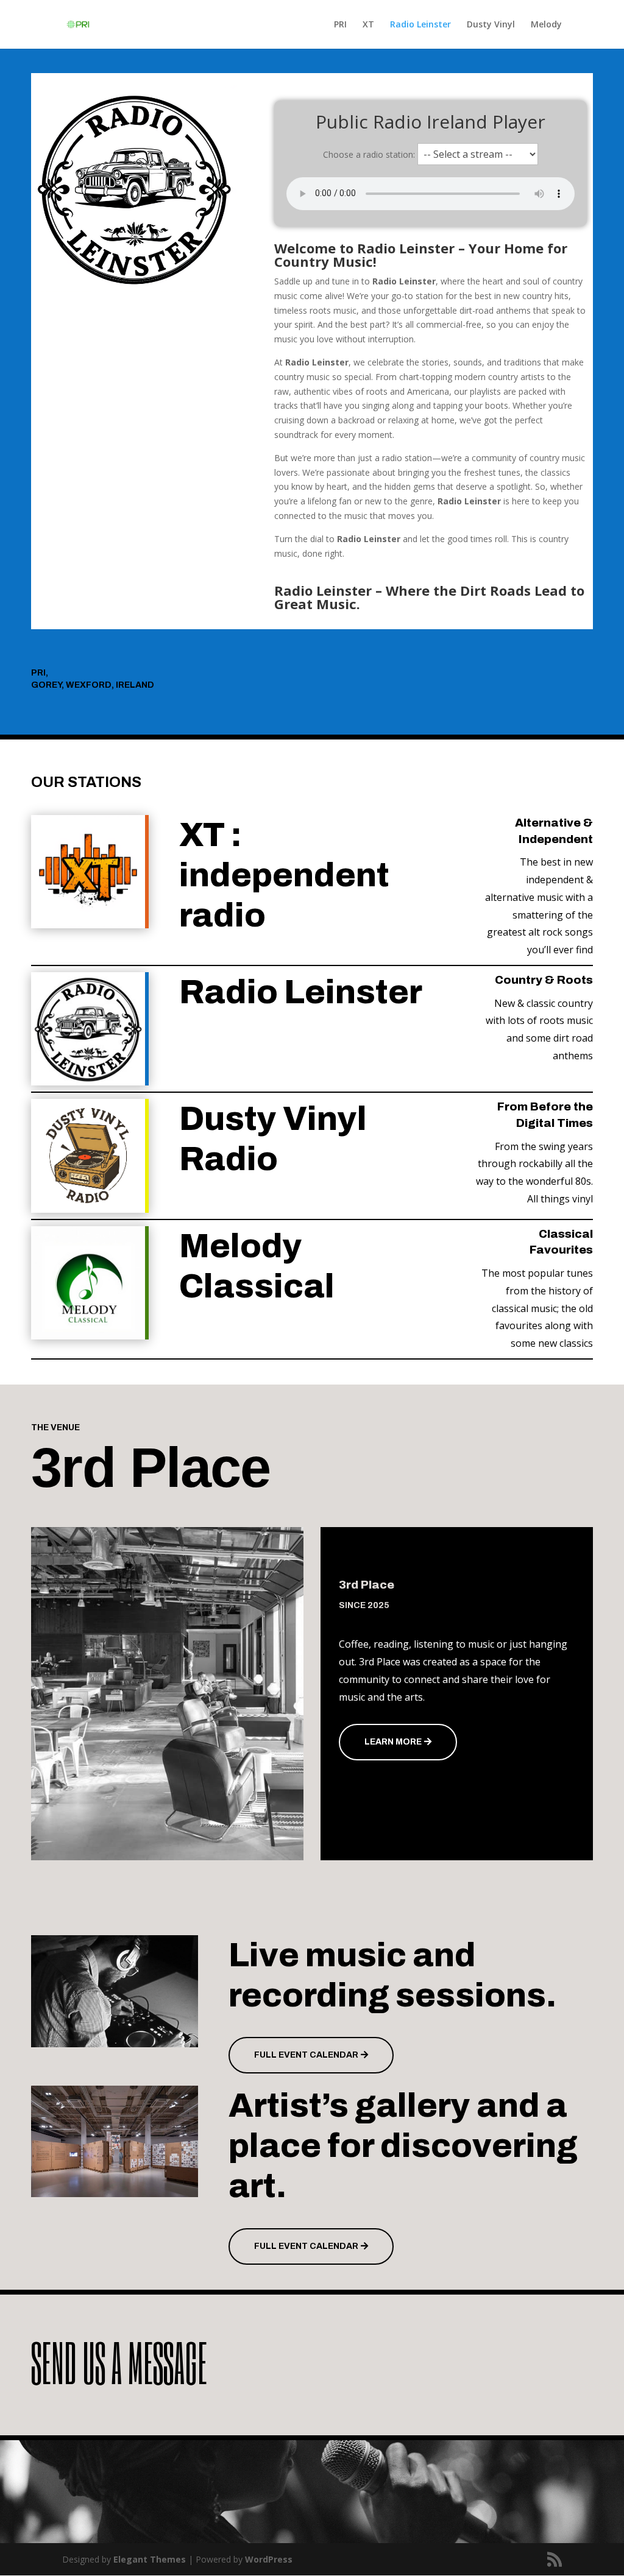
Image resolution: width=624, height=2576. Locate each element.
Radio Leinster (420, 25)
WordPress (269, 2559)
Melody (546, 25)
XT (368, 25)
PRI (340, 25)
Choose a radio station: (369, 154)
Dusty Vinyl (491, 25)
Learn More (393, 1742)
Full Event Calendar (306, 2055)
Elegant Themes (150, 2559)
